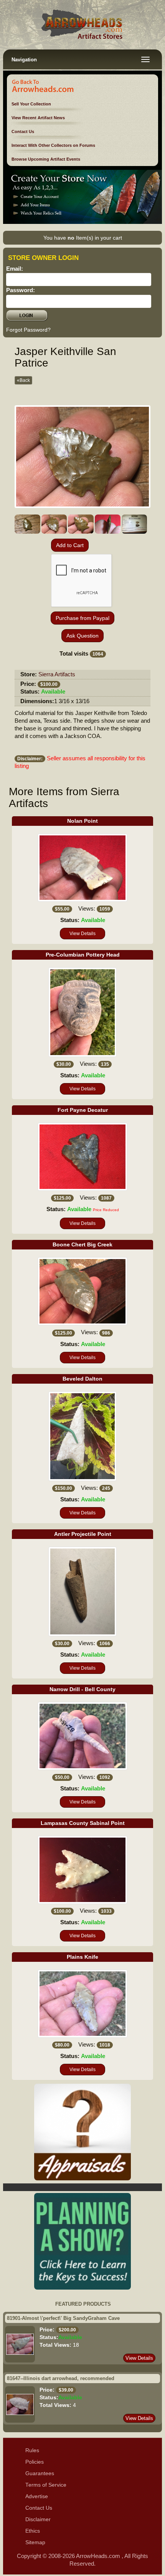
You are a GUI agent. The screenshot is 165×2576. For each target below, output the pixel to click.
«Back (23, 380)
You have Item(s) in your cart (83, 238)
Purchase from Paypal (82, 618)
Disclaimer (38, 2519)
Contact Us (23, 132)
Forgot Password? (28, 330)
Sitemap (35, 2542)
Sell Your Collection (31, 104)
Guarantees (40, 2473)
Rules (32, 2450)
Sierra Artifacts (57, 674)
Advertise (37, 2496)
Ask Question (82, 636)
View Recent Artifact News (38, 118)
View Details (82, 934)
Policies (35, 2462)
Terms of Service (46, 2485)
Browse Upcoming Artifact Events (46, 159)
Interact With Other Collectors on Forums (53, 145)
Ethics (33, 2531)
